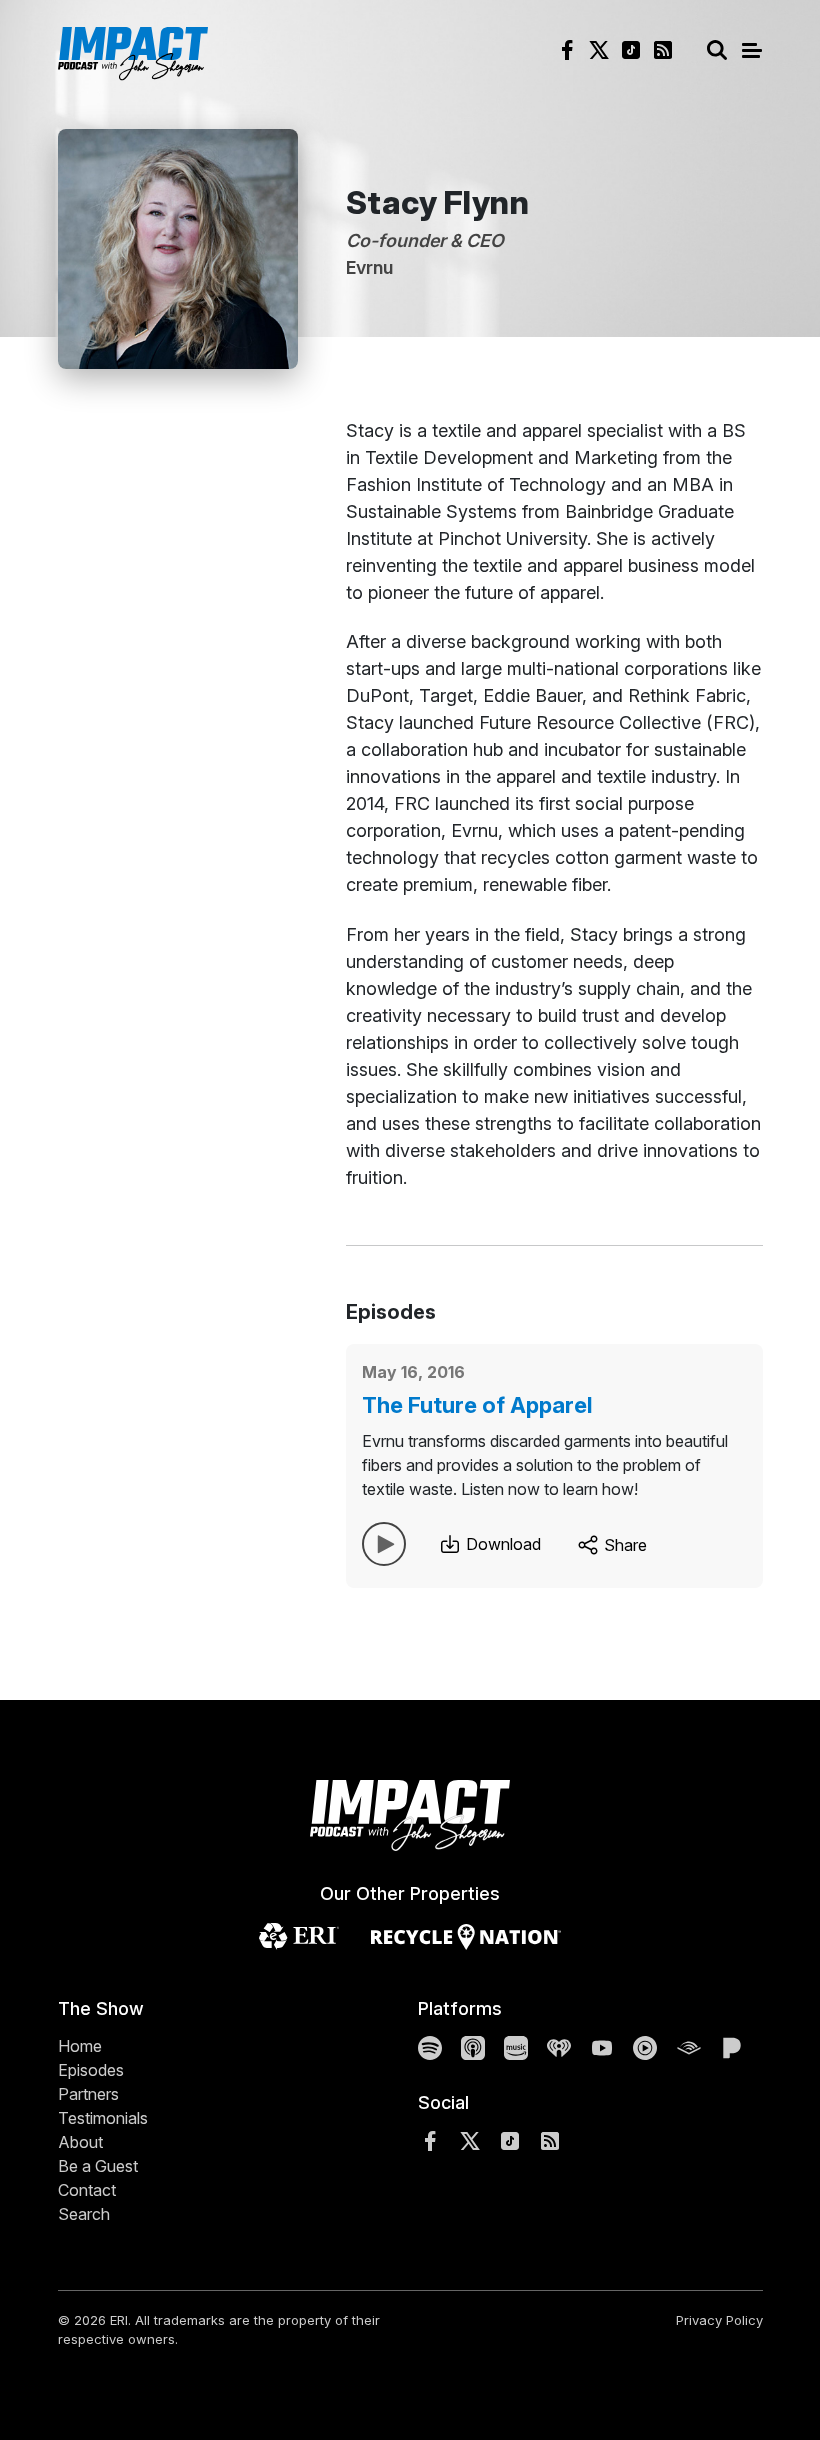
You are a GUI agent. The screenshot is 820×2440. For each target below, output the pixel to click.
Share (623, 1545)
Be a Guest (98, 2166)
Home (80, 2046)
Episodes (91, 2070)
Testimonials (103, 2118)
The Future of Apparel (477, 1405)
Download (501, 1544)
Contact (87, 2190)
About (80, 2142)
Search (84, 2214)
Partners (88, 2094)
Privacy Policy (719, 2320)
